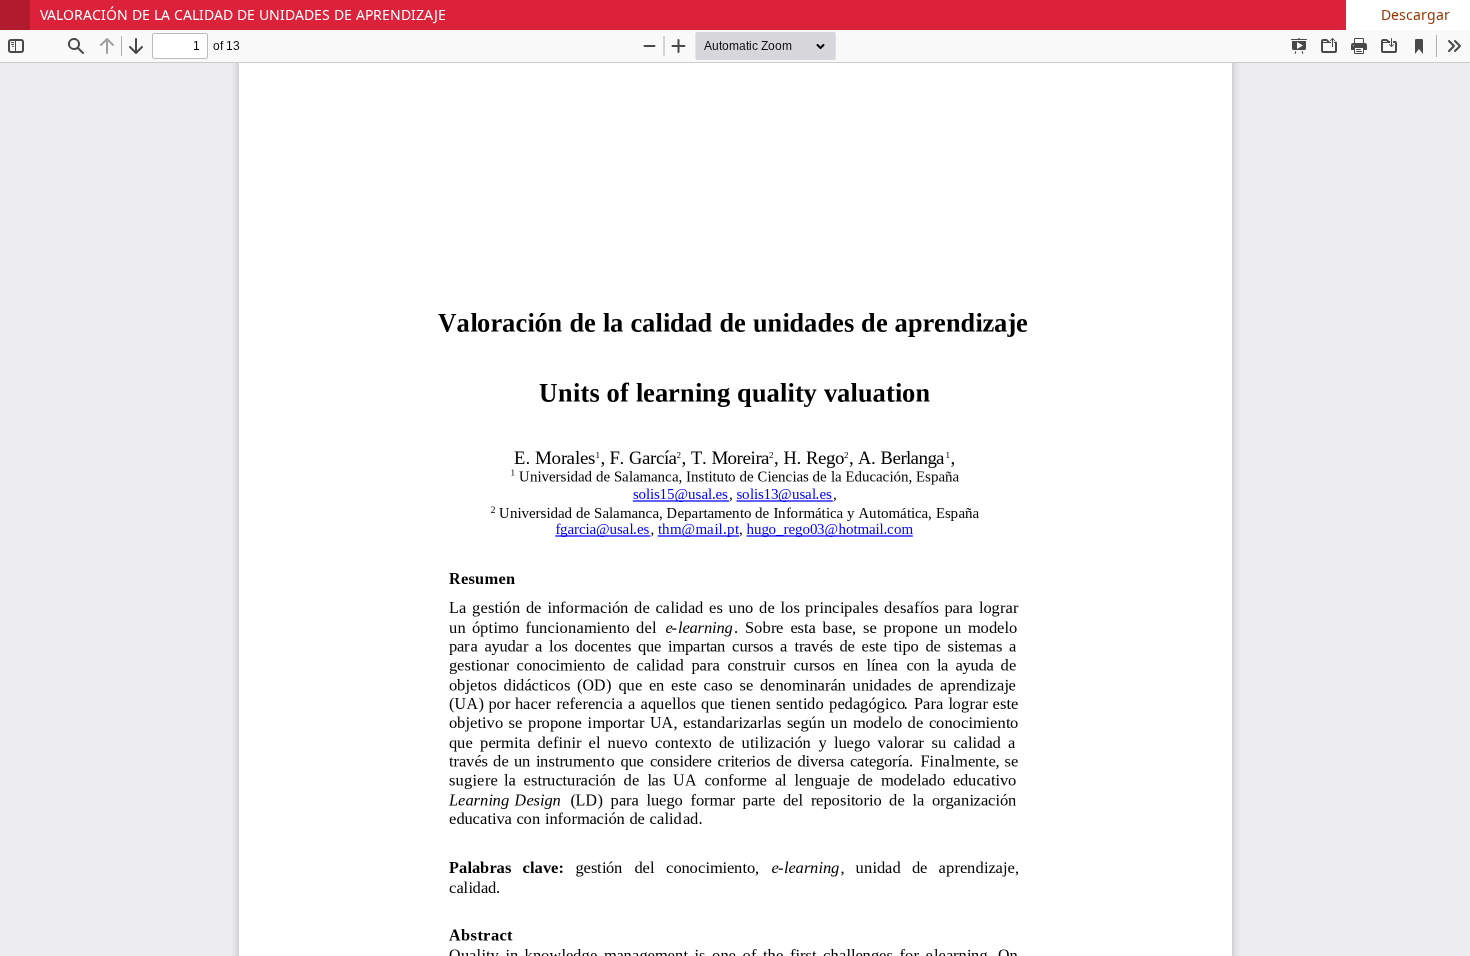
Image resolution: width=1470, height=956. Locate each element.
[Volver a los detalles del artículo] (15, 15)
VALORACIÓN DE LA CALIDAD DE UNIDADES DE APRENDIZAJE (243, 14)
